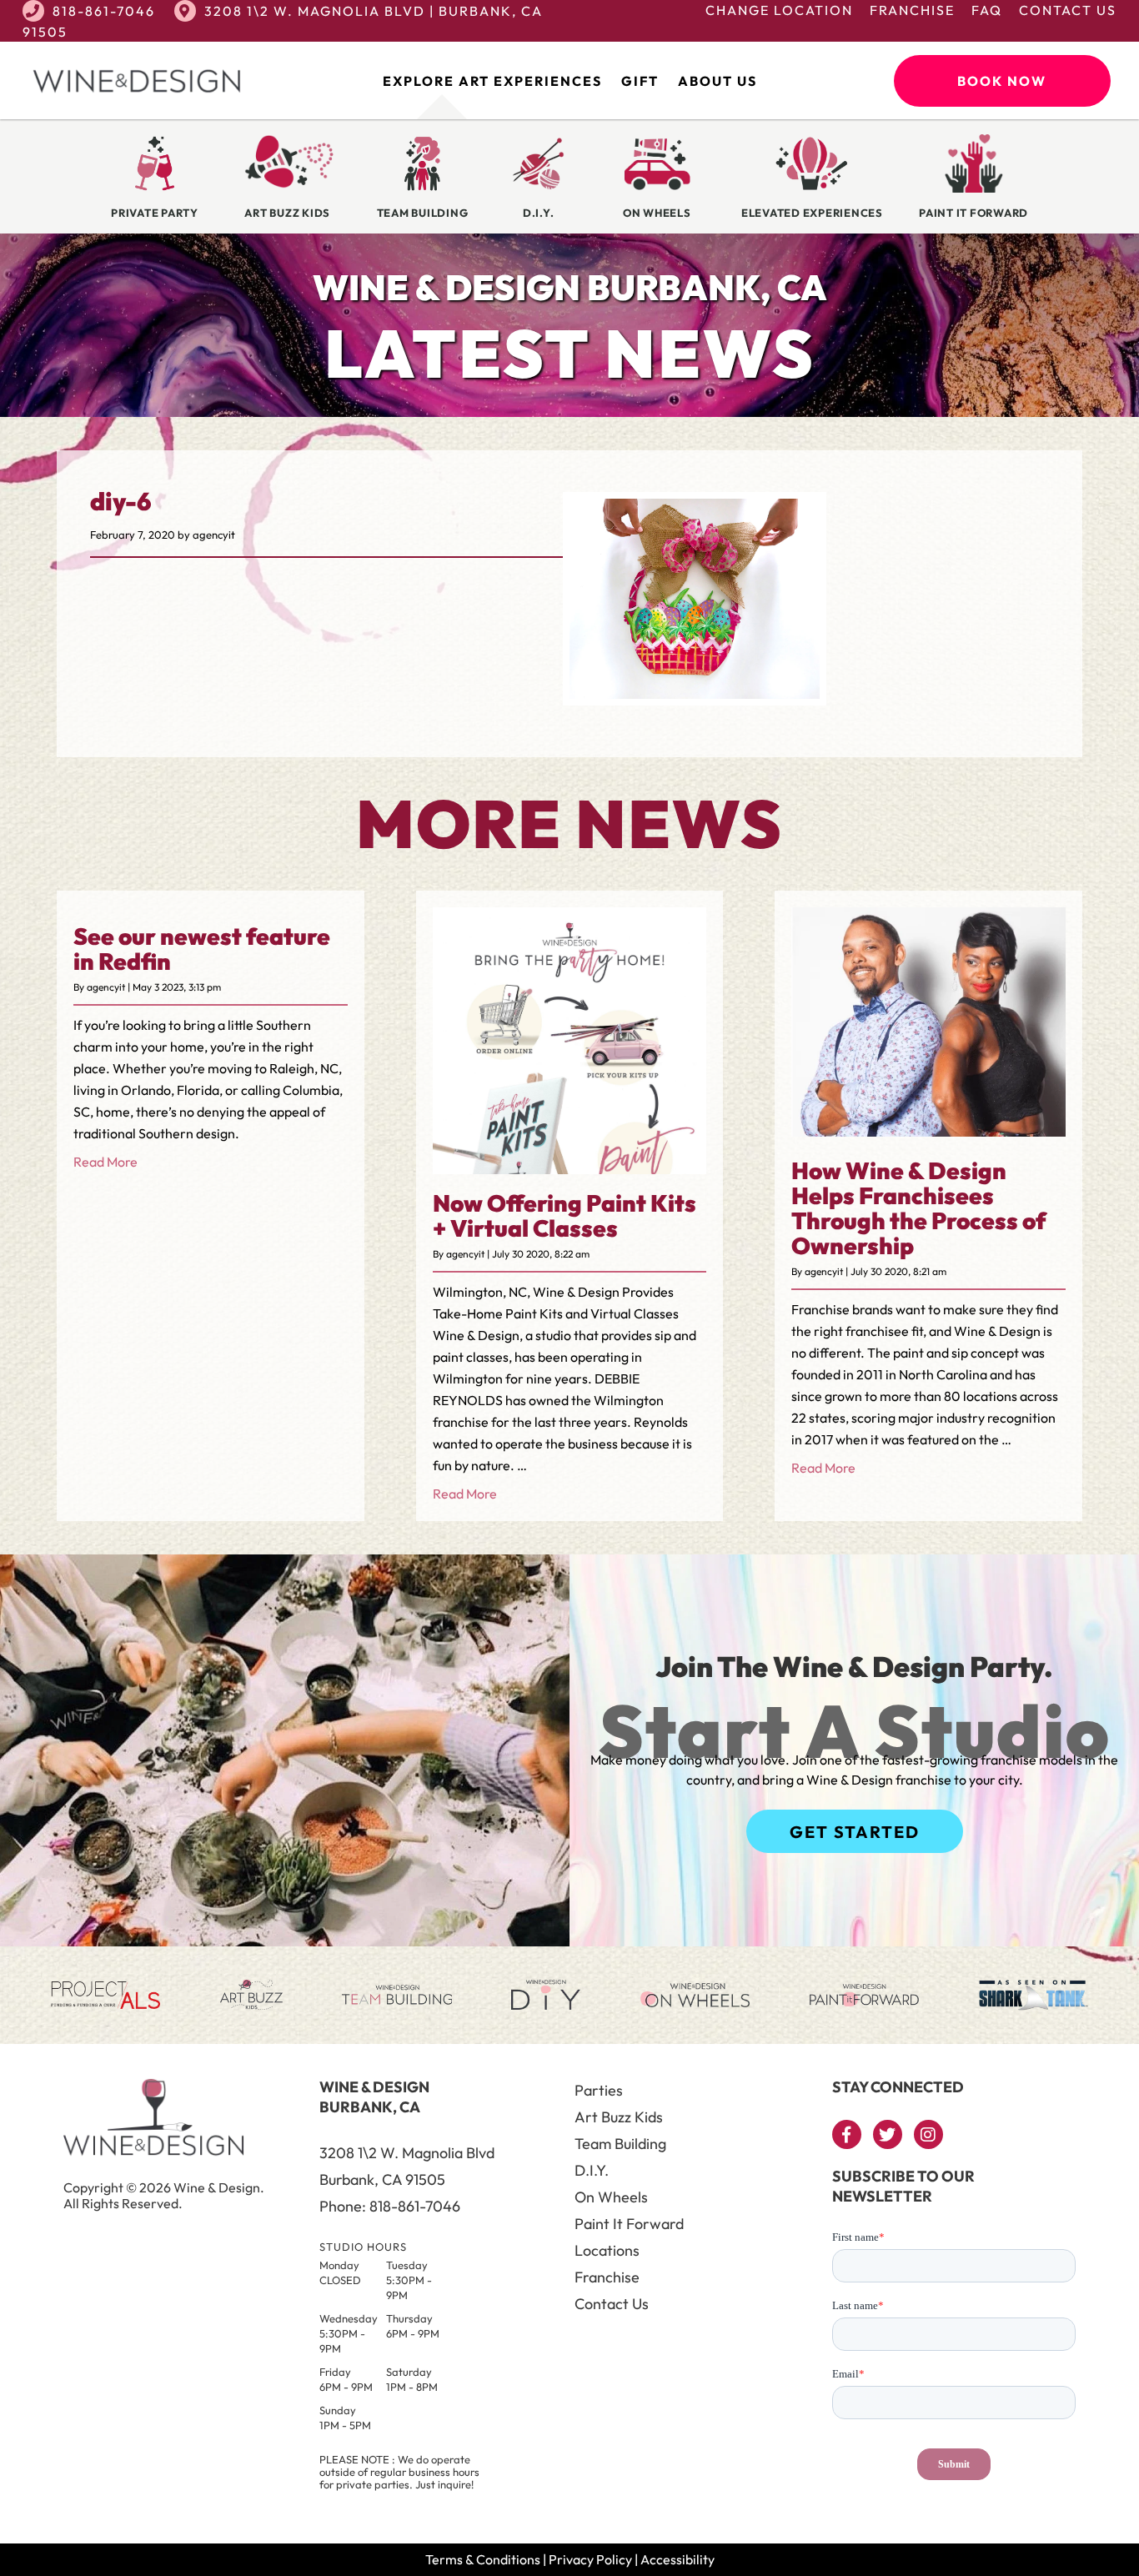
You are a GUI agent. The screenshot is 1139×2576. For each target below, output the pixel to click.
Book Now (1002, 81)
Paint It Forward (629, 2224)
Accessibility (677, 2559)
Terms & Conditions (483, 2559)
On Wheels (611, 2197)
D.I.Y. (592, 2170)
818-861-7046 (104, 11)
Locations (607, 2250)
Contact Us (1068, 10)
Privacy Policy (590, 2559)
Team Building (620, 2144)
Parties (599, 2090)
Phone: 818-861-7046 (390, 2206)
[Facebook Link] (847, 2134)
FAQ (987, 10)
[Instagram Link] (928, 2134)
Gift (640, 81)
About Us (718, 81)
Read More (105, 1162)
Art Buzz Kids (619, 2117)
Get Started (855, 1832)
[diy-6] (695, 694)
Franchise (912, 10)
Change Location (779, 10)
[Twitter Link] (888, 2134)
